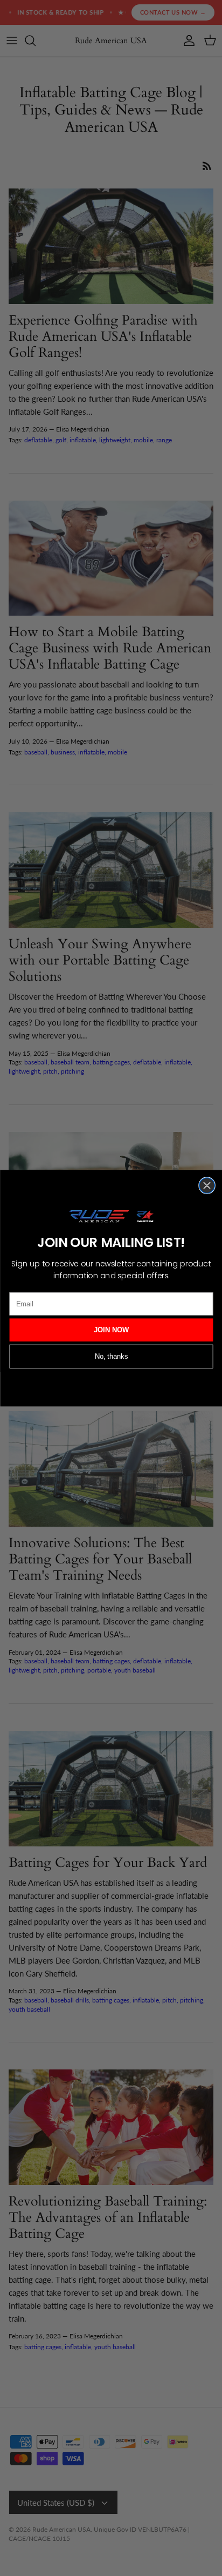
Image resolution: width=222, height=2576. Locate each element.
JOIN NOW (111, 1330)
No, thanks (111, 1356)
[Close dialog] (206, 1185)
